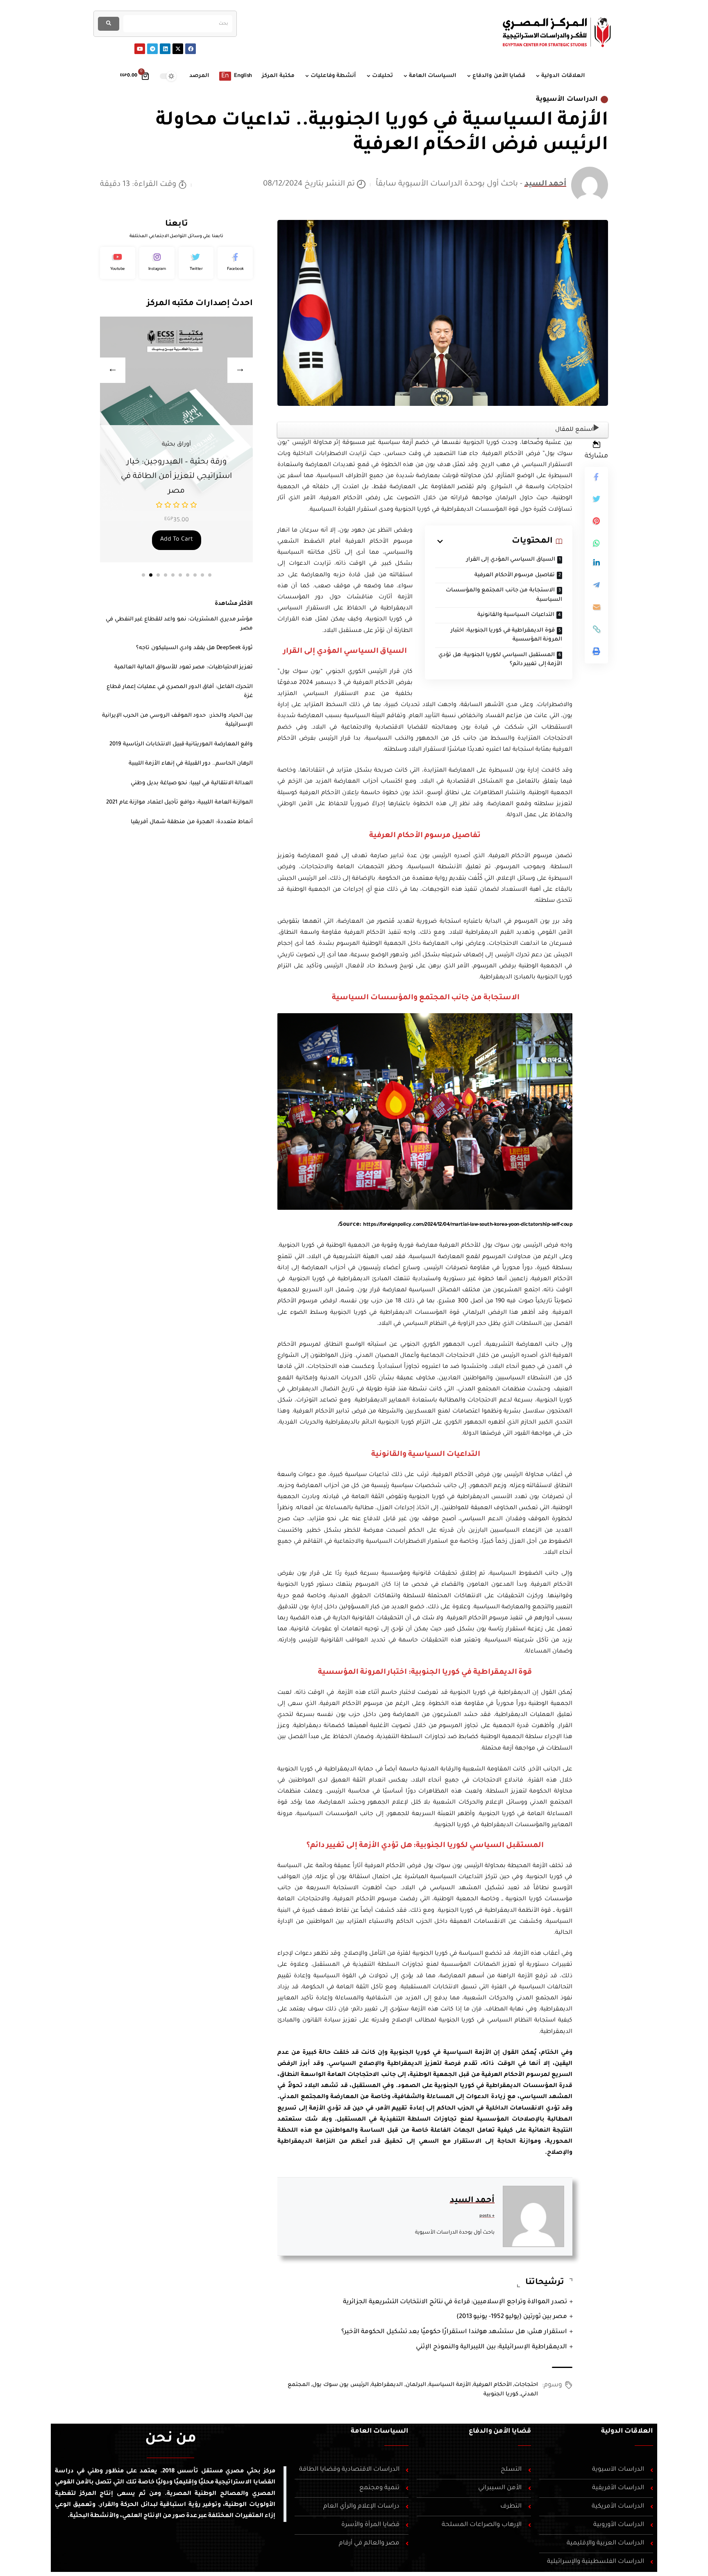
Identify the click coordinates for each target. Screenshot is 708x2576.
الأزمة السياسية (450, 2385)
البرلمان (416, 2385)
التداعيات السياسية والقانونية (515, 615)
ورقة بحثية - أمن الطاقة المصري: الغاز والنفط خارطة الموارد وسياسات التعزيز (176, 477)
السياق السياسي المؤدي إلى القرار (511, 560)
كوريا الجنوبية (501, 2394)
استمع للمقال (574, 430)
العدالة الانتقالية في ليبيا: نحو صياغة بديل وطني (192, 783)
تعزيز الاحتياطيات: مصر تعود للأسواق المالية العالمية (184, 667)
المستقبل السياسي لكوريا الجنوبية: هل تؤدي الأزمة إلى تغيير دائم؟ (500, 660)
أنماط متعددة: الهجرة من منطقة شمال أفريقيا (192, 822)
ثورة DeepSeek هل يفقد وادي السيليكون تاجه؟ (194, 648)
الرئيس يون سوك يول (340, 2385)
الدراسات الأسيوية (567, 100)
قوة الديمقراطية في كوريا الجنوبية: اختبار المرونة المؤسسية (506, 635)
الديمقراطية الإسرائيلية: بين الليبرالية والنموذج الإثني (491, 2347)
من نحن (171, 2440)
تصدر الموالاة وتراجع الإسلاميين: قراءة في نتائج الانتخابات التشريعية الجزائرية (455, 2302)
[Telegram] (152, 49)
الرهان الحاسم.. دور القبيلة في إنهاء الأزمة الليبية (191, 764)
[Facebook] (191, 49)
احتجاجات (526, 2385)
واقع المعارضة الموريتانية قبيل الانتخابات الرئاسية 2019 (181, 744)
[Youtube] (140, 49)
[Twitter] (196, 263)
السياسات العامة (380, 2431)
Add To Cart (177, 540)
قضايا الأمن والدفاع (500, 2431)
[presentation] (113, 370)
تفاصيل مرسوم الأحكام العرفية (515, 575)
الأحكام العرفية (492, 2385)
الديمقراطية (387, 2385)
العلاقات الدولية (627, 2431)
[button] (143, 575)
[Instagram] (157, 263)
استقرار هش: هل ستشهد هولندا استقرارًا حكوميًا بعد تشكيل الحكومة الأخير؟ (454, 2332)
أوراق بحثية (176, 445)
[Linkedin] (165, 49)
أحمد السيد (546, 184)
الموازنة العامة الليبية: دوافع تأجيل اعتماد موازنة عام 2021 (179, 802)
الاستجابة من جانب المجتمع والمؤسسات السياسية (504, 595)
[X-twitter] (178, 49)
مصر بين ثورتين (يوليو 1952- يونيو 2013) (512, 2317)
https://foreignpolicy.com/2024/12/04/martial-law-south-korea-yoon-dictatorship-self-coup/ (455, 1225)
